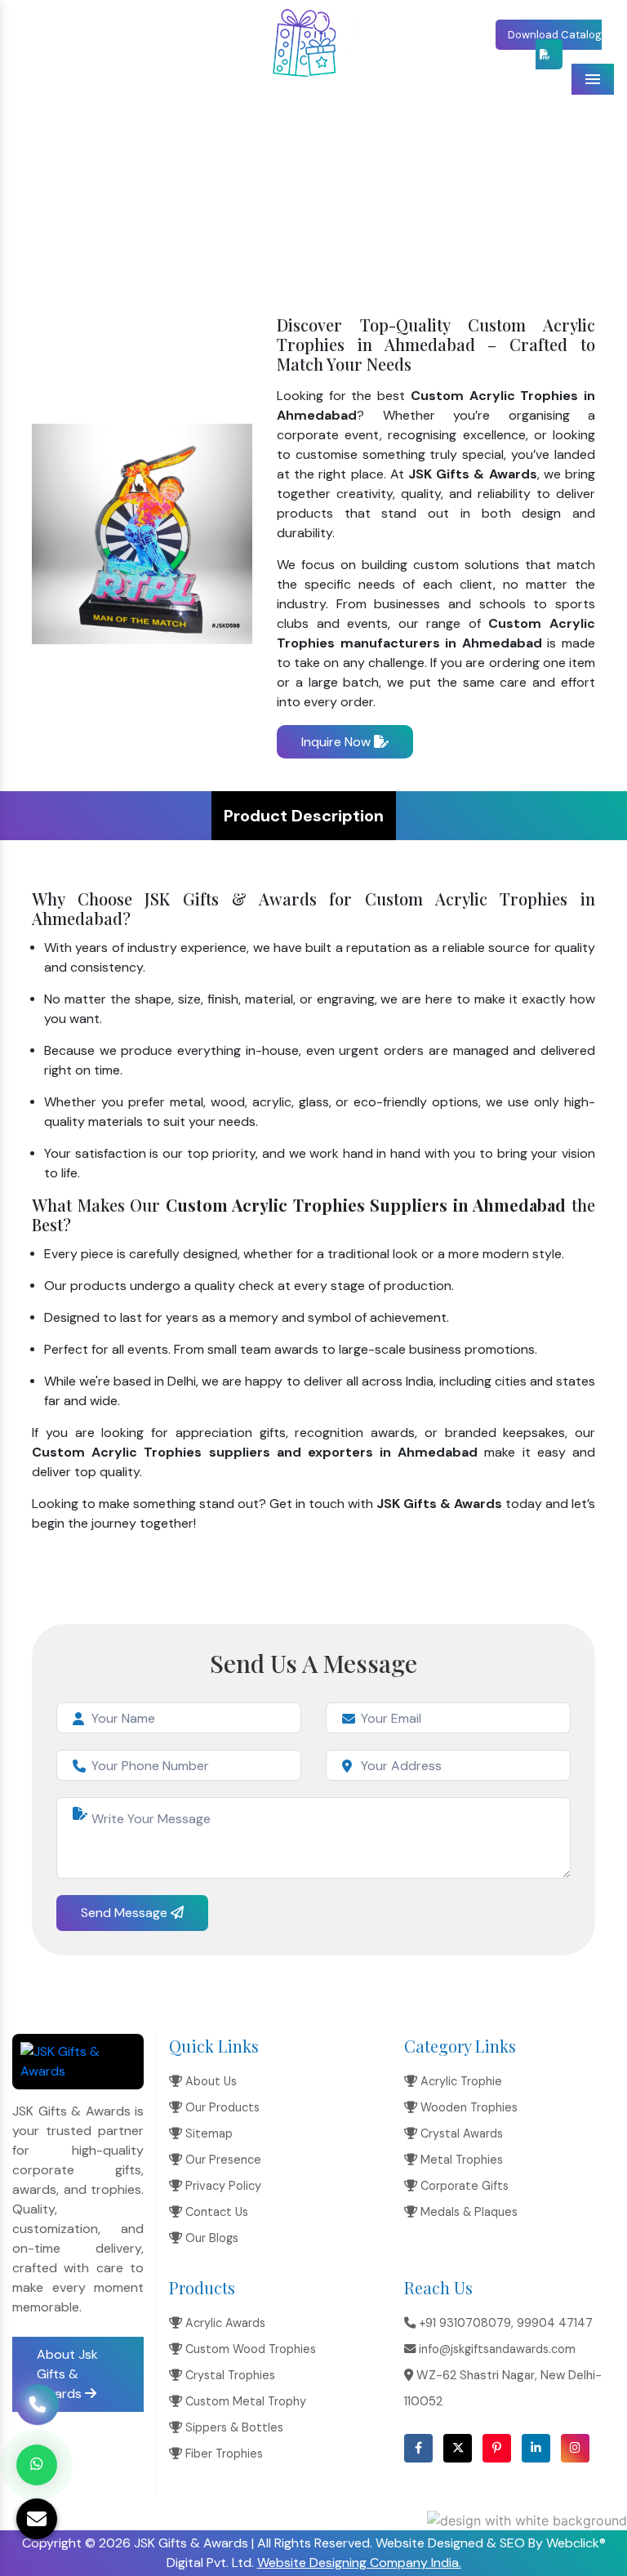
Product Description (304, 816)
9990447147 (166, 33)
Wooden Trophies (467, 2107)
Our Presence (222, 2160)
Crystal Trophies (229, 2375)
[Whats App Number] (37, 2465)
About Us (209, 2081)
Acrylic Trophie (460, 2081)
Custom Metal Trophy (244, 2401)
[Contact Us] (38, 2396)
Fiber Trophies (222, 2454)
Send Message (126, 1913)
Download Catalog (555, 35)
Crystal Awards (460, 2133)
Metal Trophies (460, 2160)
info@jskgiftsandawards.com (107, 54)
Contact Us (215, 2212)
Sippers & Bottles (233, 2427)
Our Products (221, 2107)
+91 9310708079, (75, 33)
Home (189, 184)
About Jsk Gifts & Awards (67, 2374)
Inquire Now (338, 742)
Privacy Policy (222, 2186)
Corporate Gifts (463, 2186)
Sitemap (207, 2133)
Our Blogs (210, 2238)
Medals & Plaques (467, 2212)
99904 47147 (555, 2323)
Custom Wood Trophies (249, 2349)
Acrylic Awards (224, 2323)
